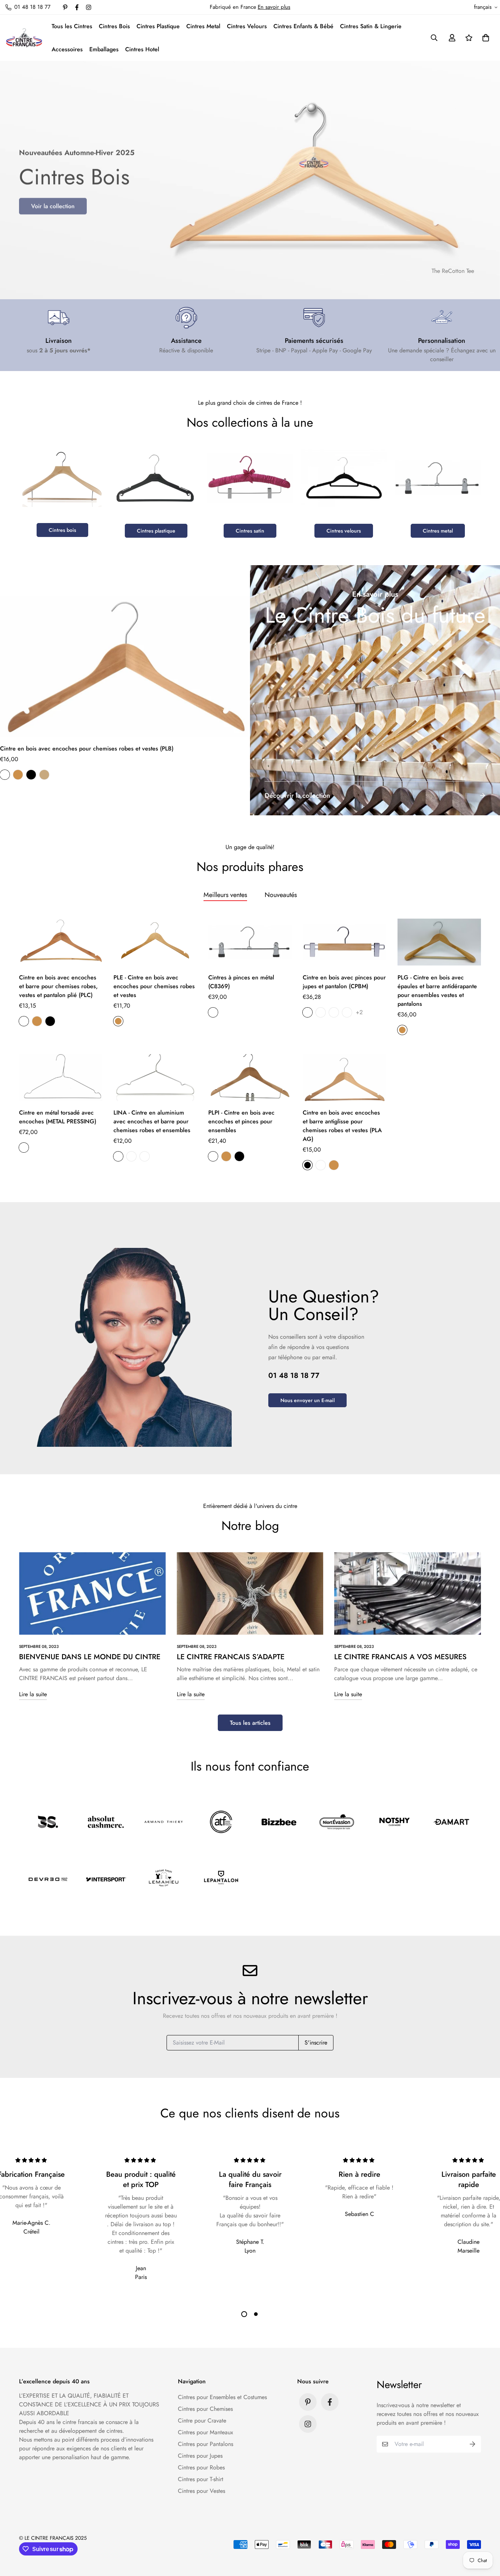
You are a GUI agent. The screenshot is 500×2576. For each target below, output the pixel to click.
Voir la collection (53, 205)
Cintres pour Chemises (205, 2409)
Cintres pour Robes (201, 2467)
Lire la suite (33, 1694)
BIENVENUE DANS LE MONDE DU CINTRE (90, 1657)
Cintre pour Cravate (202, 2421)
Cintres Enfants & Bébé (303, 26)
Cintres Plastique (158, 26)
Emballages (104, 49)
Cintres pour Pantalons (206, 2444)
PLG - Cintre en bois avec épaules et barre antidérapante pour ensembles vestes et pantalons (437, 991)
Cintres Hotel (142, 49)
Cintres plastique (156, 531)
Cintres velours (344, 531)
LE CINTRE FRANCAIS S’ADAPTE (231, 1657)
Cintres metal (438, 531)
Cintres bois (62, 530)
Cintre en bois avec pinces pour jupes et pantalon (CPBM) (344, 982)
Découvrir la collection (297, 796)
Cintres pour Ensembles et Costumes (222, 2397)
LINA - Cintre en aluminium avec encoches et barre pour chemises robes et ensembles (152, 1121)
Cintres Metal (203, 26)
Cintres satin (250, 531)
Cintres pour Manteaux (206, 2432)
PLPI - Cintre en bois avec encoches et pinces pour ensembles (241, 1121)
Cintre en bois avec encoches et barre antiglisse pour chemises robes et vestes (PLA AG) (342, 1126)
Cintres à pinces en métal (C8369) (241, 982)
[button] (484, 38)
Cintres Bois (114, 26)
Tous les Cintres (72, 26)
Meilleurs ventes (225, 895)
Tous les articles (250, 1723)
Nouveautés (281, 895)
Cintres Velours (247, 26)
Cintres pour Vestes (202, 2491)
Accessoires (67, 49)
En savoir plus (274, 7)
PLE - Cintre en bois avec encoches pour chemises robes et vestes (154, 986)
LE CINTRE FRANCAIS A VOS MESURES (400, 1657)
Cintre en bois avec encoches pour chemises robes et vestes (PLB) (87, 748)
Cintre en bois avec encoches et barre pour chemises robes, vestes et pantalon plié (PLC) (58, 986)
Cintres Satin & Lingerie (371, 26)
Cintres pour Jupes (200, 2456)
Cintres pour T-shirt (201, 2479)
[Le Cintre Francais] (24, 38)
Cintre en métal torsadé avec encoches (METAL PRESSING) (58, 1117)
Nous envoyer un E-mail (307, 1400)
